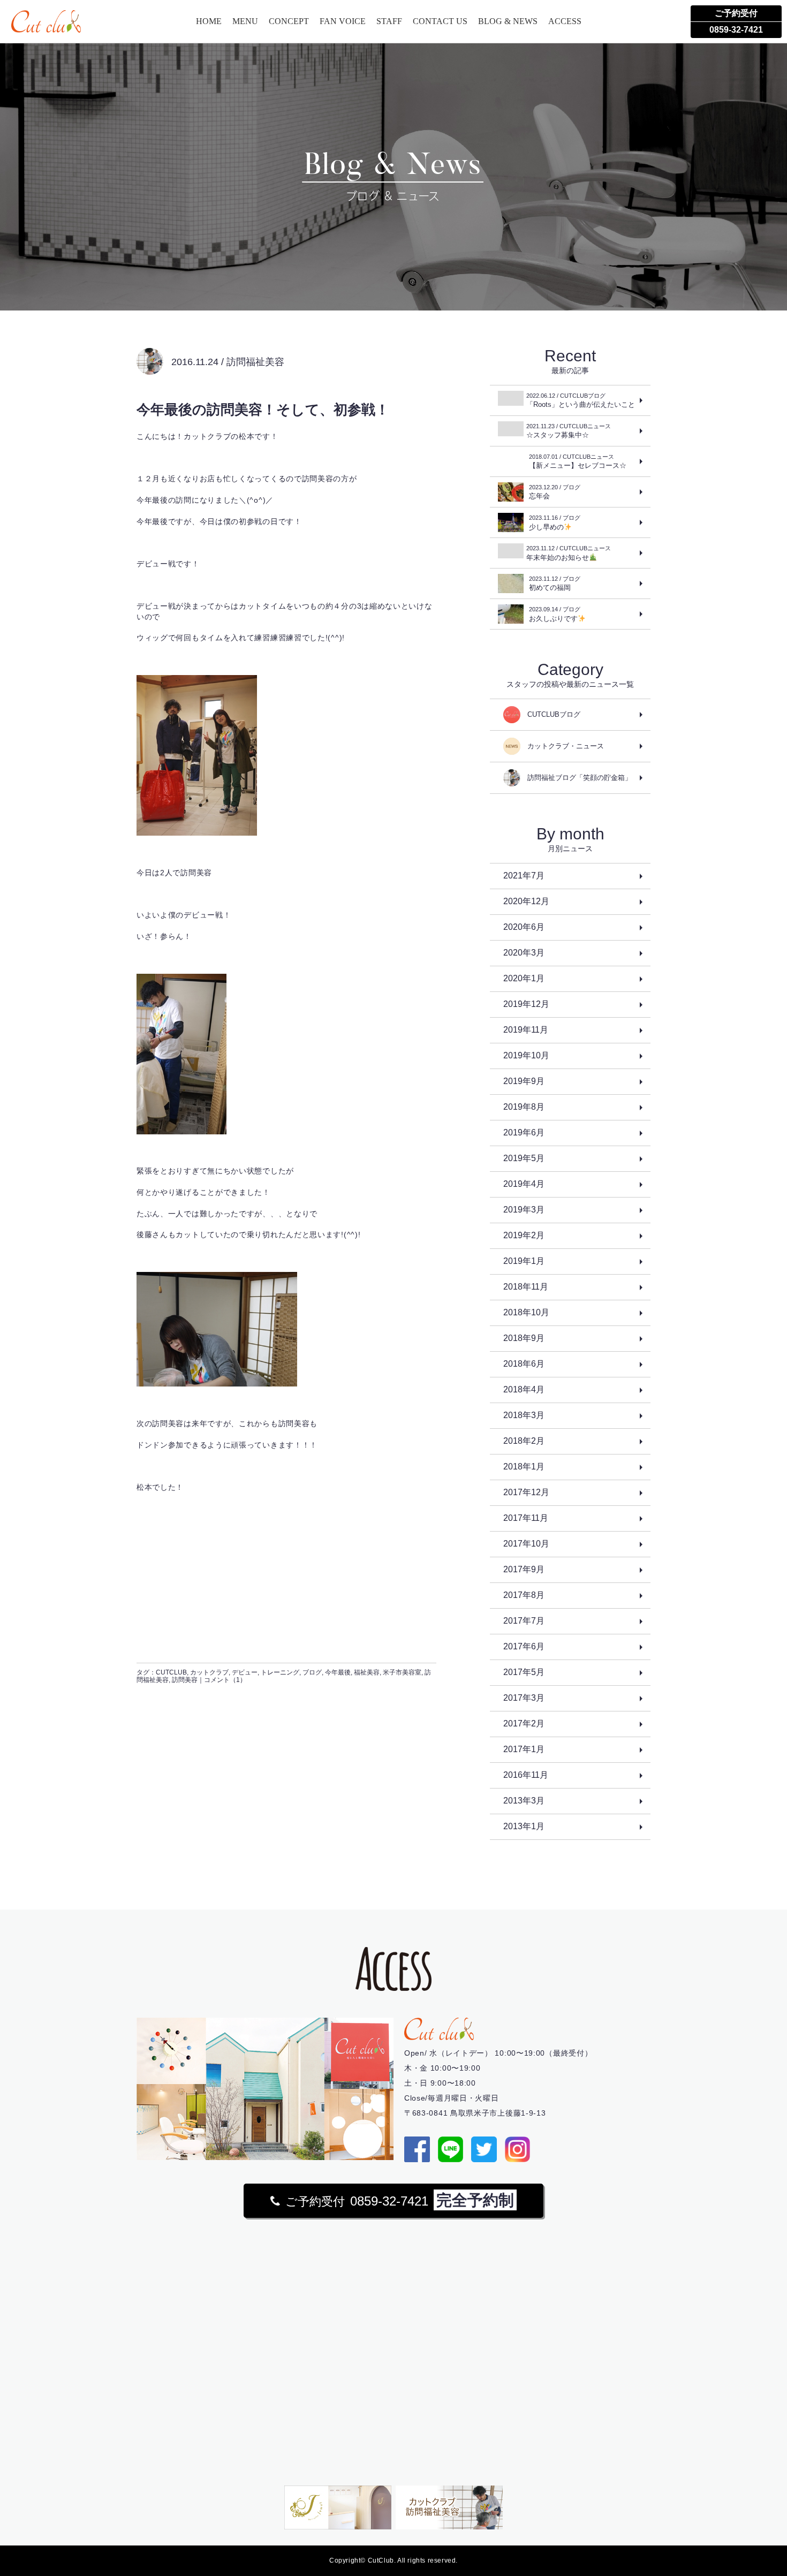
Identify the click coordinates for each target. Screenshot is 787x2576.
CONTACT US (440, 21)
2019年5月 (524, 1158)
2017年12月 (526, 1492)
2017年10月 (526, 1544)
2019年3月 (524, 1210)
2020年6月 (524, 927)
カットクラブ (209, 1672)
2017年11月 (526, 1518)
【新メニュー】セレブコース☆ (578, 461)
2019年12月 (526, 1004)
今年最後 (338, 1672)
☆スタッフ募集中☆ (569, 431)
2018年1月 (524, 1467)
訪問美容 (185, 1680)
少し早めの (555, 523)
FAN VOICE (343, 21)
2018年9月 (524, 1338)
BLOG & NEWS (508, 21)
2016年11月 (526, 1775)
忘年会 (555, 492)
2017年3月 (524, 1698)
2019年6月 (524, 1132)
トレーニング (280, 1672)
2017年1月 (524, 1749)
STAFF (389, 21)
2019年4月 (524, 1184)
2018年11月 (526, 1287)
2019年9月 (524, 1081)
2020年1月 (524, 978)
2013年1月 (524, 1826)
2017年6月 (524, 1646)
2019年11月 (526, 1030)
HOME (209, 21)
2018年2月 (524, 1441)
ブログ (312, 1672)
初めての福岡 (555, 584)
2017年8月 (524, 1595)
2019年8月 (524, 1107)
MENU (245, 21)
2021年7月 (524, 876)
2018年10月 (526, 1312)
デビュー (245, 1672)
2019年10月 (526, 1055)
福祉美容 (367, 1672)
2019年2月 (524, 1235)
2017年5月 (524, 1672)
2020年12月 (526, 901)
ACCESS (565, 21)
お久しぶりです (555, 614)
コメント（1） (225, 1680)
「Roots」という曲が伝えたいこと (581, 400)
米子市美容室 (402, 1672)
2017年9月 (524, 1569)
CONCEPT (289, 21)
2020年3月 (524, 953)
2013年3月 (524, 1801)
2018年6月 (524, 1364)
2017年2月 (524, 1723)
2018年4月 (524, 1389)
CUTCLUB (171, 1672)
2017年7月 (524, 1621)
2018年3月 (524, 1415)
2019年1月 (524, 1261)
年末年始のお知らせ (569, 553)
